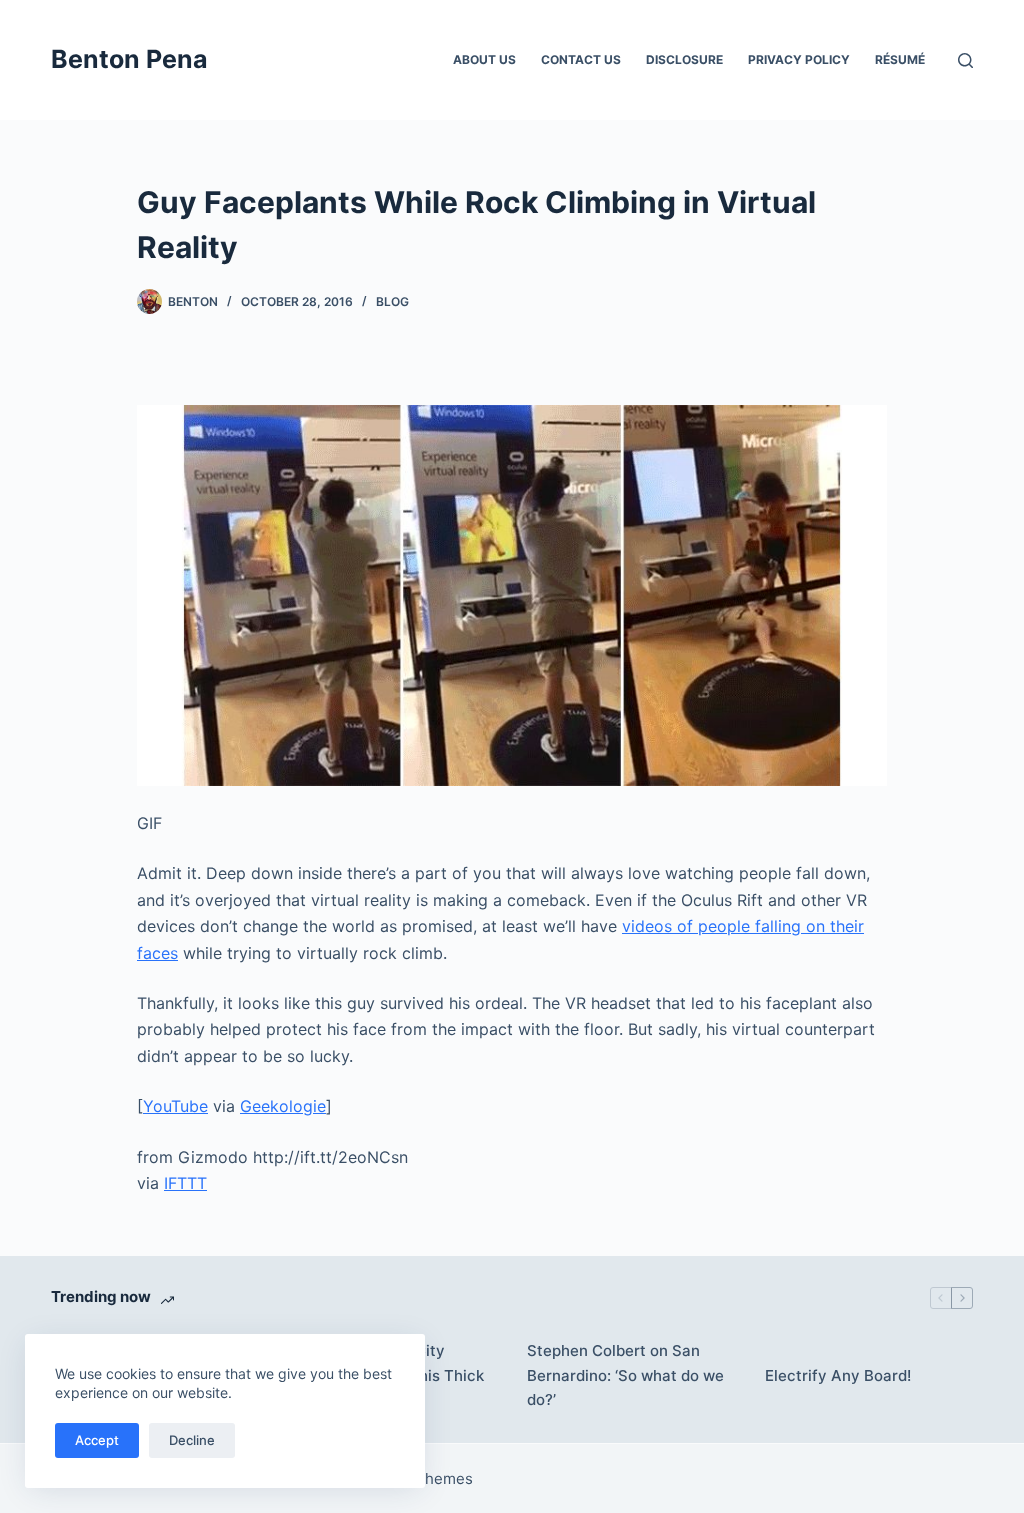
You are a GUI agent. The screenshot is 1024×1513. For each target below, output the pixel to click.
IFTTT (185, 1183)
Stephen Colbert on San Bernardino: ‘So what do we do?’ (625, 1375)
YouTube (175, 1106)
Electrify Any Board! (838, 1375)
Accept (97, 1440)
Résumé (900, 59)
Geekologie (283, 1106)
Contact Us (581, 59)
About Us (484, 59)
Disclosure (684, 59)
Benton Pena (129, 59)
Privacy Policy (799, 59)
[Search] (965, 60)
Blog (392, 301)
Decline (192, 1440)
